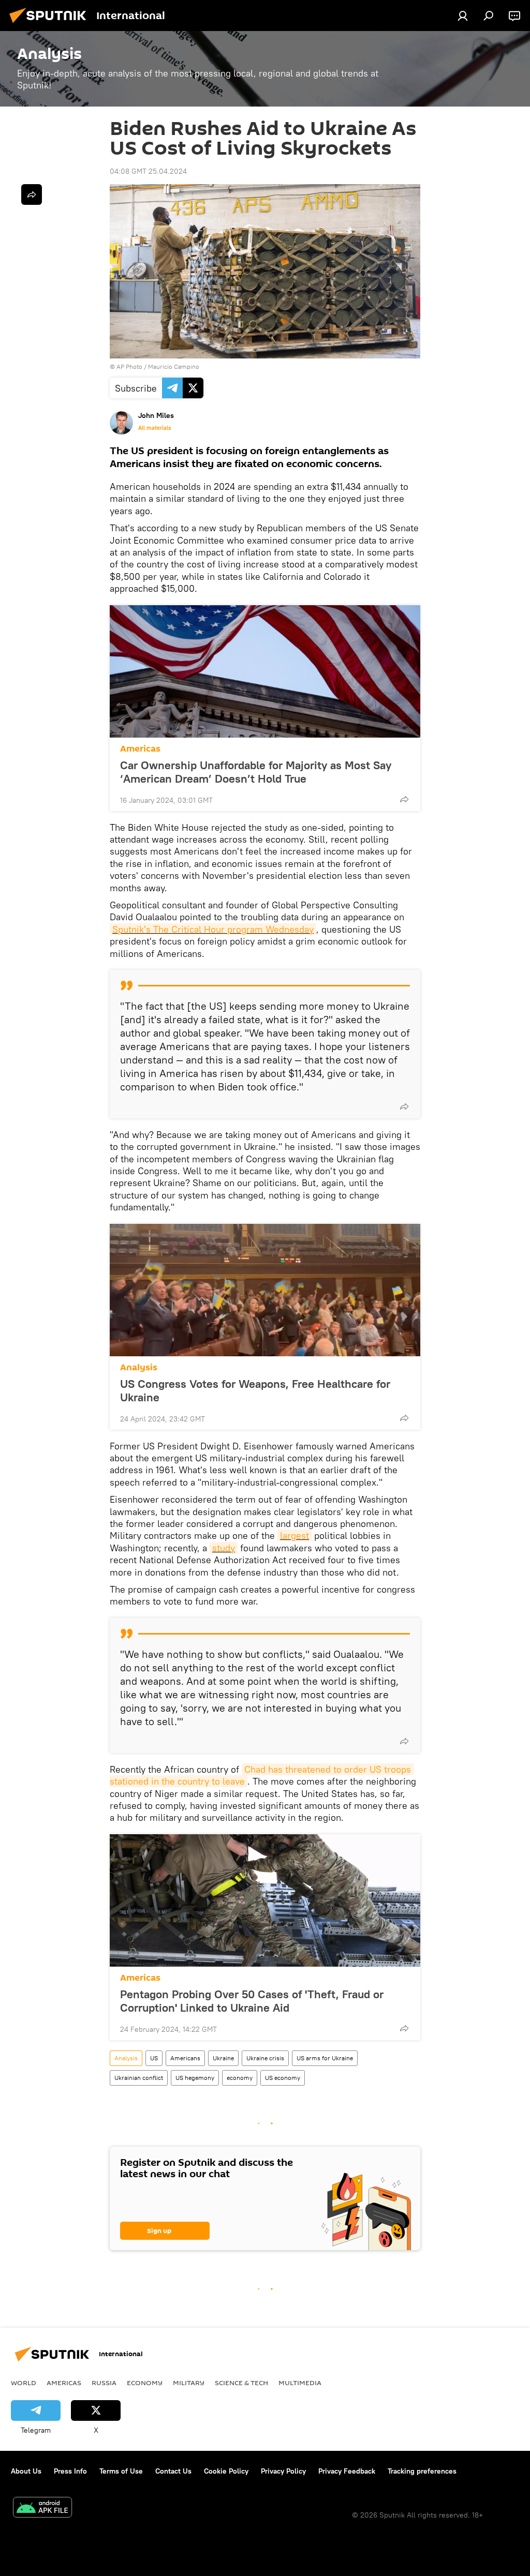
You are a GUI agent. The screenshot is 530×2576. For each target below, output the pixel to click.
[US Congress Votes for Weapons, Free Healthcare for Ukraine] (265, 1290)
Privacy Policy (283, 2471)
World (24, 2383)
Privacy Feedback (347, 2471)
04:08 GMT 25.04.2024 (148, 171)
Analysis (139, 1367)
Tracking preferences (422, 2471)
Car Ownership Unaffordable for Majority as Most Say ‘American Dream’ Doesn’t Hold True (256, 772)
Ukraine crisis (265, 2058)
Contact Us (173, 2471)
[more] (404, 799)
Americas (140, 749)
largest (295, 1536)
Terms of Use (121, 2471)
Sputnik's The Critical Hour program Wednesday (213, 929)
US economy (283, 2078)
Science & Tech (241, 2383)
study (224, 1548)
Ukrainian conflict (139, 2078)
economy (240, 2078)
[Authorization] (463, 16)
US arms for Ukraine (325, 2058)
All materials (154, 428)
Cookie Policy (226, 2471)
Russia (104, 2383)
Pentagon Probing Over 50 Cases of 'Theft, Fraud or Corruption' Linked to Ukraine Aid (252, 2001)
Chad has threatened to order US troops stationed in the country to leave (262, 1775)
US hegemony (195, 2078)
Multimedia (300, 2383)
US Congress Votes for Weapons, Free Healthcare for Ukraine (255, 1390)
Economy (145, 2383)
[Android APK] (42, 2508)
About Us (26, 2471)
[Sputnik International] (51, 24)
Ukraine (223, 2058)
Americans (185, 2058)
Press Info (70, 2471)
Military (189, 2383)
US (154, 2058)
